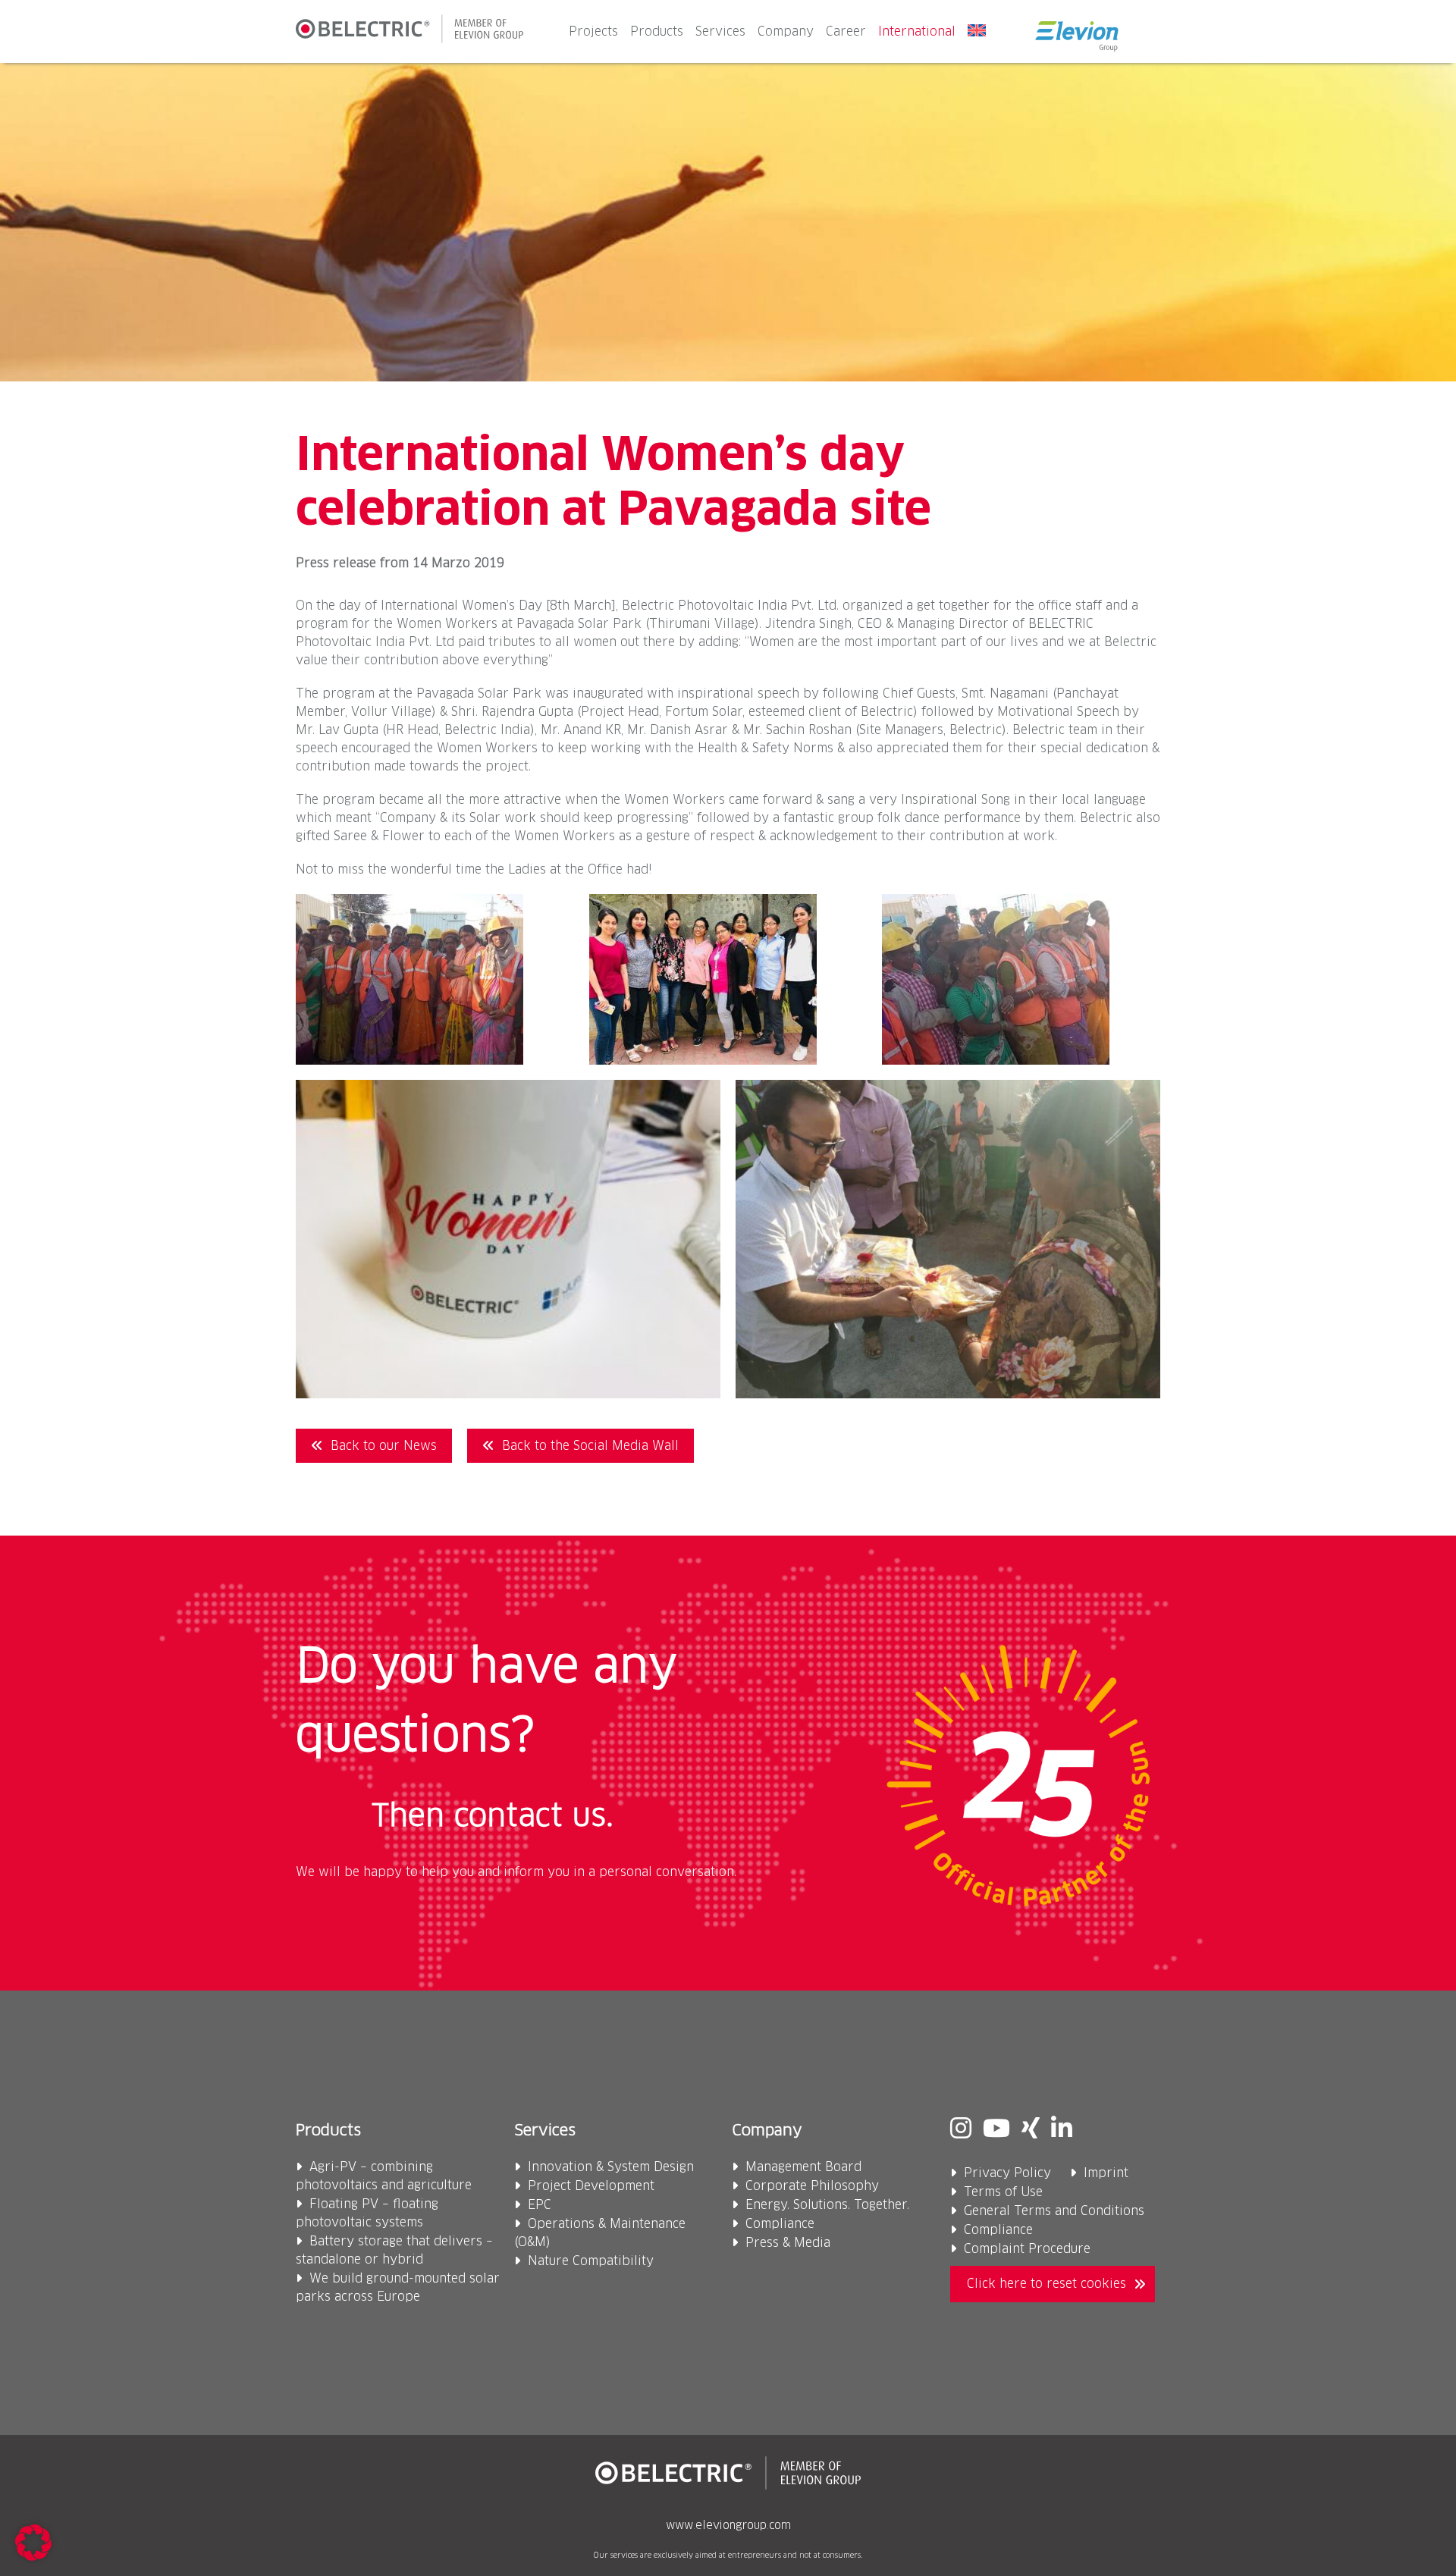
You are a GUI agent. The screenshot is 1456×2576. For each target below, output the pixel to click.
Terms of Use (1003, 2192)
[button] (33, 2543)
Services (720, 32)
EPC (540, 2205)
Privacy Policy (1007, 2173)
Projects (593, 32)
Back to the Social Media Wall (590, 1446)
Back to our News (384, 1446)
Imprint (1106, 2173)
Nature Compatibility (591, 2261)
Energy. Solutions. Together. (827, 2205)
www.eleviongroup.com (728, 2526)
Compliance (780, 2224)
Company (786, 32)
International (917, 32)
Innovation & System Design (611, 2167)
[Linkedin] (1062, 2130)
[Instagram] (961, 2130)
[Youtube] (996, 2130)
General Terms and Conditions (1054, 2211)
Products (657, 32)
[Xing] (1031, 2130)
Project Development (591, 2186)
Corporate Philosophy (812, 2186)
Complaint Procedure (1027, 2249)
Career (846, 32)
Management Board (803, 2167)
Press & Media (788, 2243)
